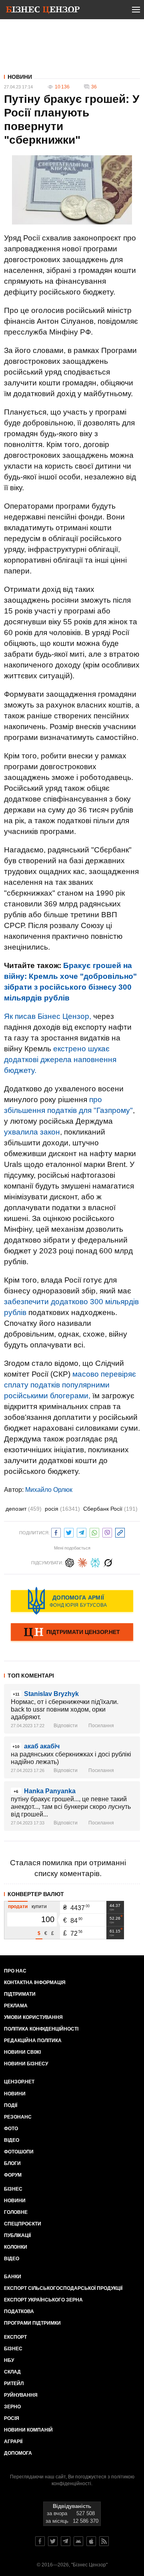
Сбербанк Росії (110, 1509)
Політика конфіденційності (41, 2029)
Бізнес (13, 2189)
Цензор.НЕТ (19, 2082)
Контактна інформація (35, 1983)
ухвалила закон (32, 1132)
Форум (13, 2175)
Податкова (19, 2311)
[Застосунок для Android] (78, 2541)
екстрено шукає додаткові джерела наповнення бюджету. (60, 1059)
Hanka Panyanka (50, 1791)
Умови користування (33, 2017)
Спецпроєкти (23, 2224)
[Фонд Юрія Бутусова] (72, 1601)
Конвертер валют (36, 1894)
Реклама (16, 2006)
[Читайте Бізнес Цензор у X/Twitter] (53, 2541)
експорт (15, 2337)
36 (94, 87)
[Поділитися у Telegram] (82, 1532)
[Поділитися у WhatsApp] (94, 1532)
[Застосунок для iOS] (91, 2541)
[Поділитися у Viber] (107, 1532)
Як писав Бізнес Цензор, (48, 1016)
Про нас (15, 1971)
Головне (16, 2212)
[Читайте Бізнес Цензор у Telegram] (66, 2541)
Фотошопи (19, 2152)
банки (13, 2277)
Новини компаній (28, 2430)
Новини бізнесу (26, 2064)
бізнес (13, 2349)
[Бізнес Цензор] (43, 11)
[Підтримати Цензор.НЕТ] (72, 1633)
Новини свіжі (22, 2052)
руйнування (21, 2395)
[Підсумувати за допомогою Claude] (82, 1562)
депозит (24, 1509)
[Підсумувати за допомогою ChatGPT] (70, 1562)
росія (62, 1509)
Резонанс (18, 2117)
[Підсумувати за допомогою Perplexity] (95, 1562)
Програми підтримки (32, 2323)
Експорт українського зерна (43, 2300)
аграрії (13, 2442)
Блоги (12, 2163)
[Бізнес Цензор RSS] (104, 2541)
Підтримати (20, 1994)
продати (18, 1906)
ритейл (14, 2384)
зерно (12, 2407)
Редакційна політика (33, 2041)
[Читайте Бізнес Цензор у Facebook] (40, 2541)
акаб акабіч (42, 1746)
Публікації (17, 2235)
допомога (18, 2453)
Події (11, 2105)
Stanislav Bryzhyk (51, 1694)
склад (12, 2372)
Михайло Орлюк (49, 1490)
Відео (12, 2140)
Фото (11, 2129)
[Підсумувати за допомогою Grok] (108, 1562)
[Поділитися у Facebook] (56, 1532)
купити (39, 1906)
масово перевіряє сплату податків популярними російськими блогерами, (70, 1385)
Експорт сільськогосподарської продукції (63, 2288)
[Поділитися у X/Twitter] (69, 1532)
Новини (20, 77)
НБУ (9, 2360)
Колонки (16, 2247)
